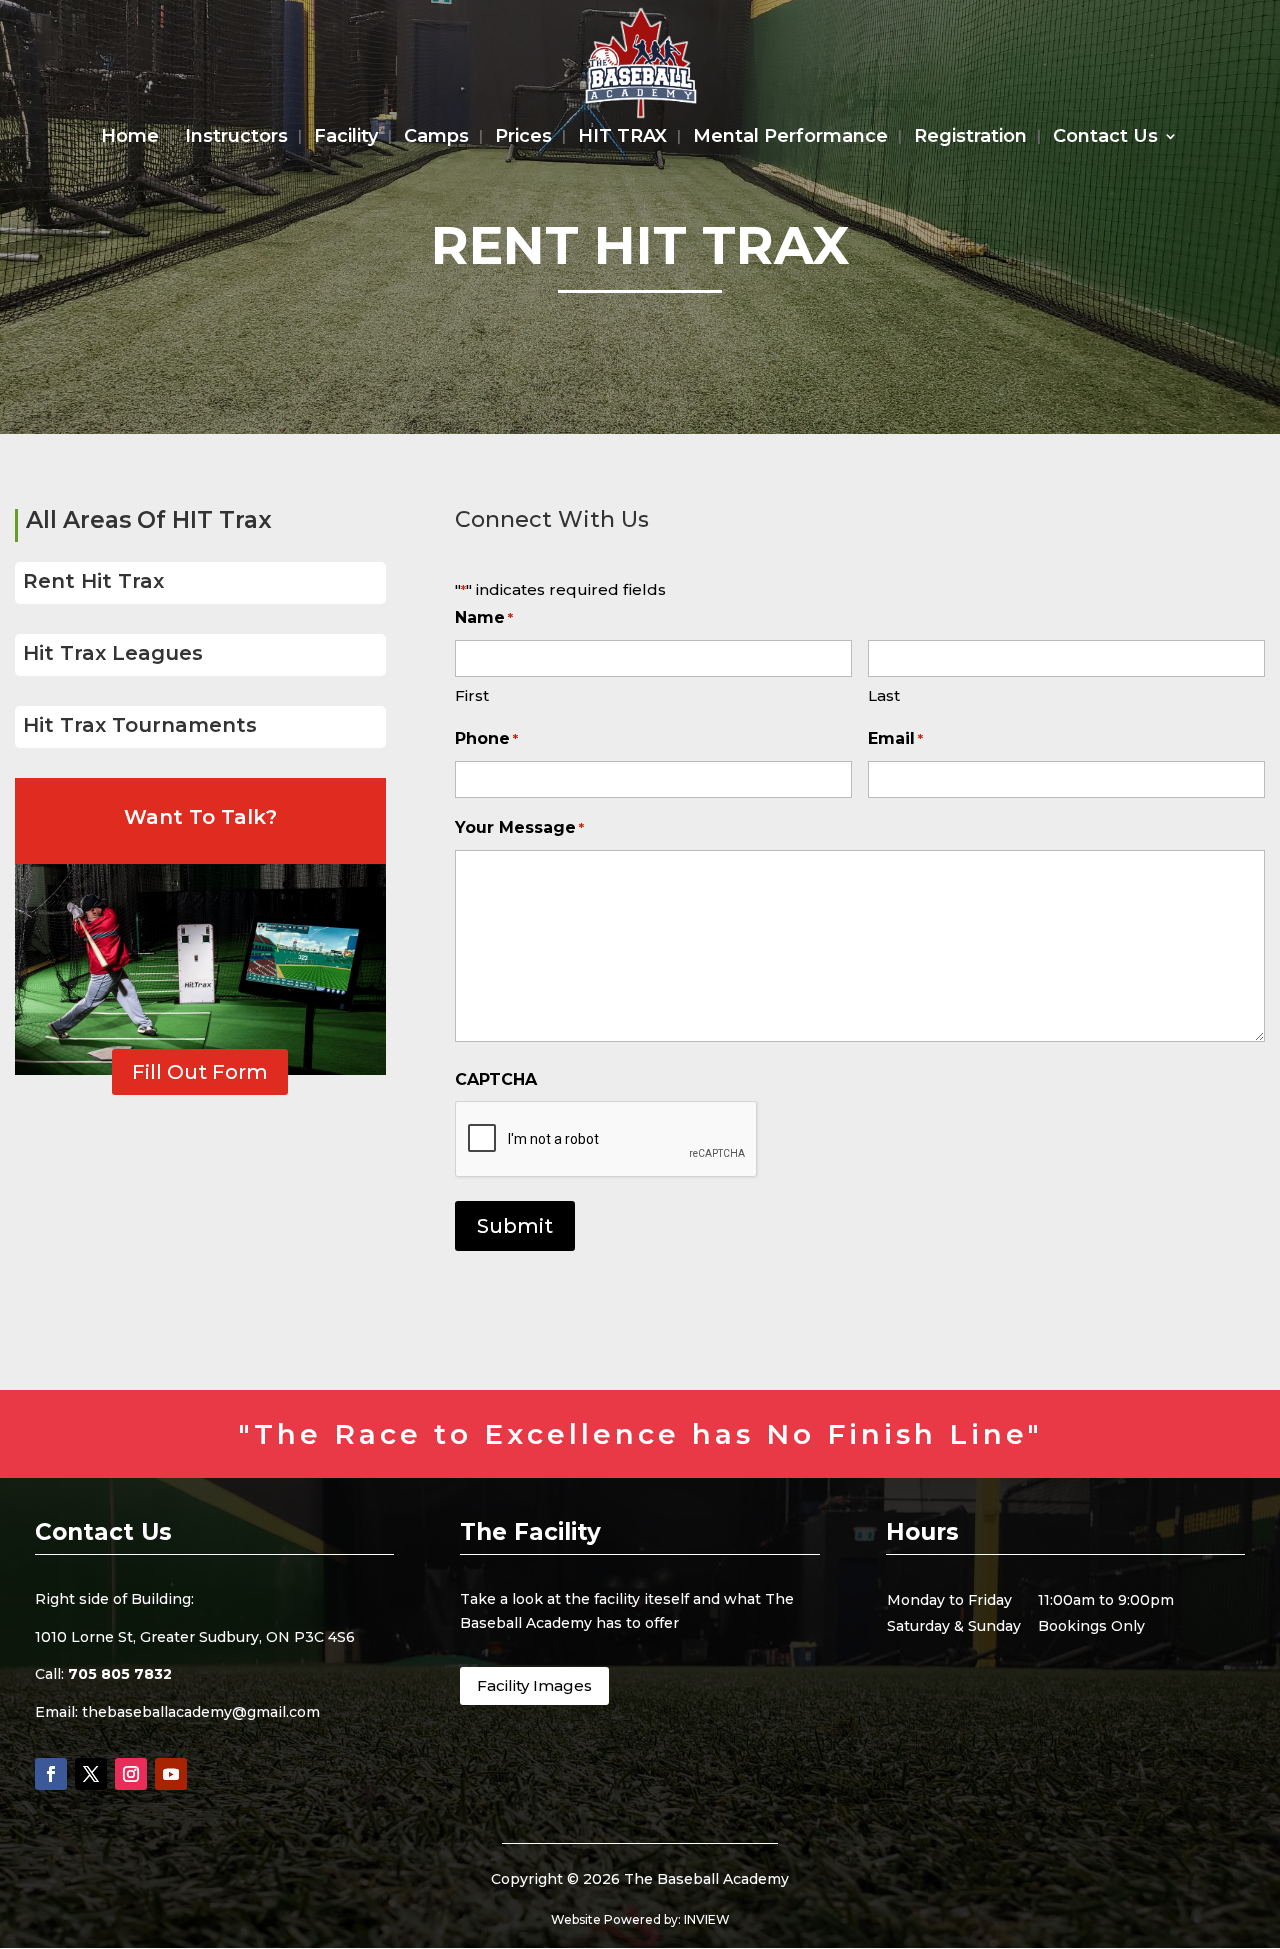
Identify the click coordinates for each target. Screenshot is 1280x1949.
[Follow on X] (91, 1774)
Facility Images (534, 1685)
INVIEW (707, 1919)
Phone (486, 738)
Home (130, 138)
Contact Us (1105, 138)
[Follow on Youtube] (171, 1774)
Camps (436, 138)
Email (895, 738)
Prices (523, 138)
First (472, 695)
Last (884, 695)
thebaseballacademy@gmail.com (201, 1712)
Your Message (519, 827)
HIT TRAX (622, 138)
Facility (346, 138)
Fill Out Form (200, 1072)
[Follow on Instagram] (131, 1774)
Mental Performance (790, 138)
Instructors (236, 138)
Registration (970, 138)
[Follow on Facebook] (51, 1774)
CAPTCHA (496, 1079)
